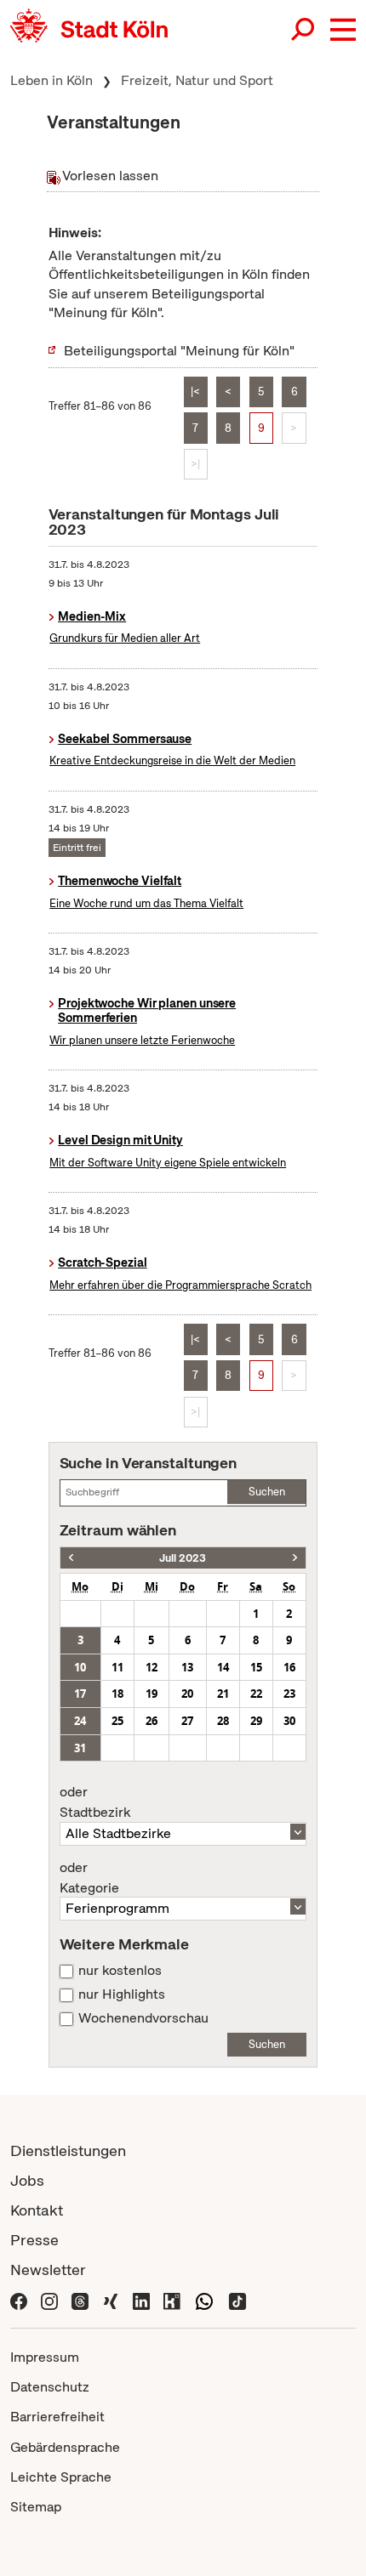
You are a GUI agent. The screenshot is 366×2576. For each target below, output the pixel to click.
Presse (34, 2240)
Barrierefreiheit (57, 2417)
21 (223, 1694)
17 (80, 1694)
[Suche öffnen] (304, 30)
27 (187, 1721)
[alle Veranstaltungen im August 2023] (295, 1558)
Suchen (267, 1492)
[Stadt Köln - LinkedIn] (141, 2299)
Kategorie (89, 1878)
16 (289, 1667)
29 (256, 1721)
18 (117, 1694)
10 (80, 1667)
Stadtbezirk (95, 1802)
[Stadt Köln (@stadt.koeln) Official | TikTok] (237, 2299)
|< (195, 392)
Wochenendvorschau (143, 2018)
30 (289, 1721)
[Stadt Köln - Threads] (80, 2299)
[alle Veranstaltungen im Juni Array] (71, 1558)
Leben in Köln (51, 80)
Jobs (27, 2180)
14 (223, 1667)
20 (187, 1694)
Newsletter (48, 2270)
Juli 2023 (183, 1558)
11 (117, 1667)
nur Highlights (122, 1994)
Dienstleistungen (68, 2150)
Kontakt (37, 2210)
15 (256, 1667)
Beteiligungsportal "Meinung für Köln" (179, 351)
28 (223, 1721)
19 (152, 1694)
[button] (343, 30)
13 (187, 1667)
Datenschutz (50, 2387)
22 (256, 1694)
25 (117, 1721)
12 (152, 1667)
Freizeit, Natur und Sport (197, 80)
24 (80, 1721)
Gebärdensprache (65, 2447)
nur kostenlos (120, 1971)
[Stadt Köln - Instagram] (49, 2299)
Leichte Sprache (61, 2477)
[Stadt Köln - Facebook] (19, 2299)
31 (80, 1748)
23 (289, 1694)
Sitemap (36, 2507)
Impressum (45, 2357)
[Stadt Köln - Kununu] (172, 2299)
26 (152, 1721)
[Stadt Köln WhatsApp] (204, 2299)
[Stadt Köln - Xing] (111, 2299)
